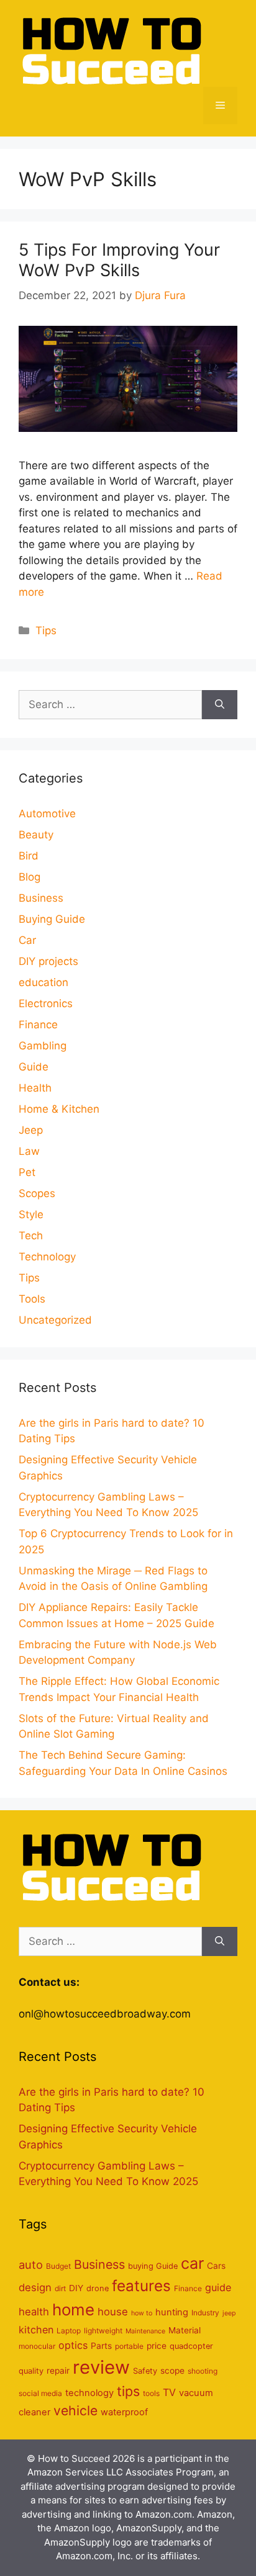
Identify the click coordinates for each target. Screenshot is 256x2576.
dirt (60, 2288)
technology (89, 2393)
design (35, 2287)
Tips (46, 631)
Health (35, 1088)
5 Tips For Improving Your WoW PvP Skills (119, 260)
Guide (34, 1067)
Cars (216, 2266)
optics (73, 2345)
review (101, 2367)
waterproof (124, 2412)
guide (218, 2287)
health (34, 2312)
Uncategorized (55, 1320)
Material (185, 2330)
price (157, 2346)
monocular (37, 2346)
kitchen (36, 2330)
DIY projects (48, 961)
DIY (76, 2288)
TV (169, 2392)
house (113, 2312)
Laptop (69, 2331)
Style (31, 1214)
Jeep (31, 1130)
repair (58, 2371)
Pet (27, 1172)
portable (129, 2346)
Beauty (36, 835)
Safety (145, 2371)
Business (41, 898)
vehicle (75, 2410)
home (73, 2309)
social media (40, 2393)
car (192, 2263)
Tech (31, 1236)
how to (142, 2313)
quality (31, 2371)
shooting (203, 2371)
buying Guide (153, 2266)
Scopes (37, 1193)
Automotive (47, 814)
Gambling (43, 1046)
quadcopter (191, 2346)
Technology (47, 1257)
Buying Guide (52, 919)
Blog (30, 877)
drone (98, 2288)
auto (31, 2264)
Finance (38, 1025)
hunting (172, 2312)
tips (128, 2391)
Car (27, 940)
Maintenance (145, 2331)
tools (151, 2393)
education (43, 982)
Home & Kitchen (59, 1109)
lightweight (103, 2331)
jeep (229, 2313)
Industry (205, 2313)
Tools (32, 1299)
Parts (101, 2346)
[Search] (220, 705)
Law (29, 1151)
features (141, 2286)
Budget (58, 2266)
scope (172, 2371)
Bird (29, 856)
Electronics (46, 1003)
